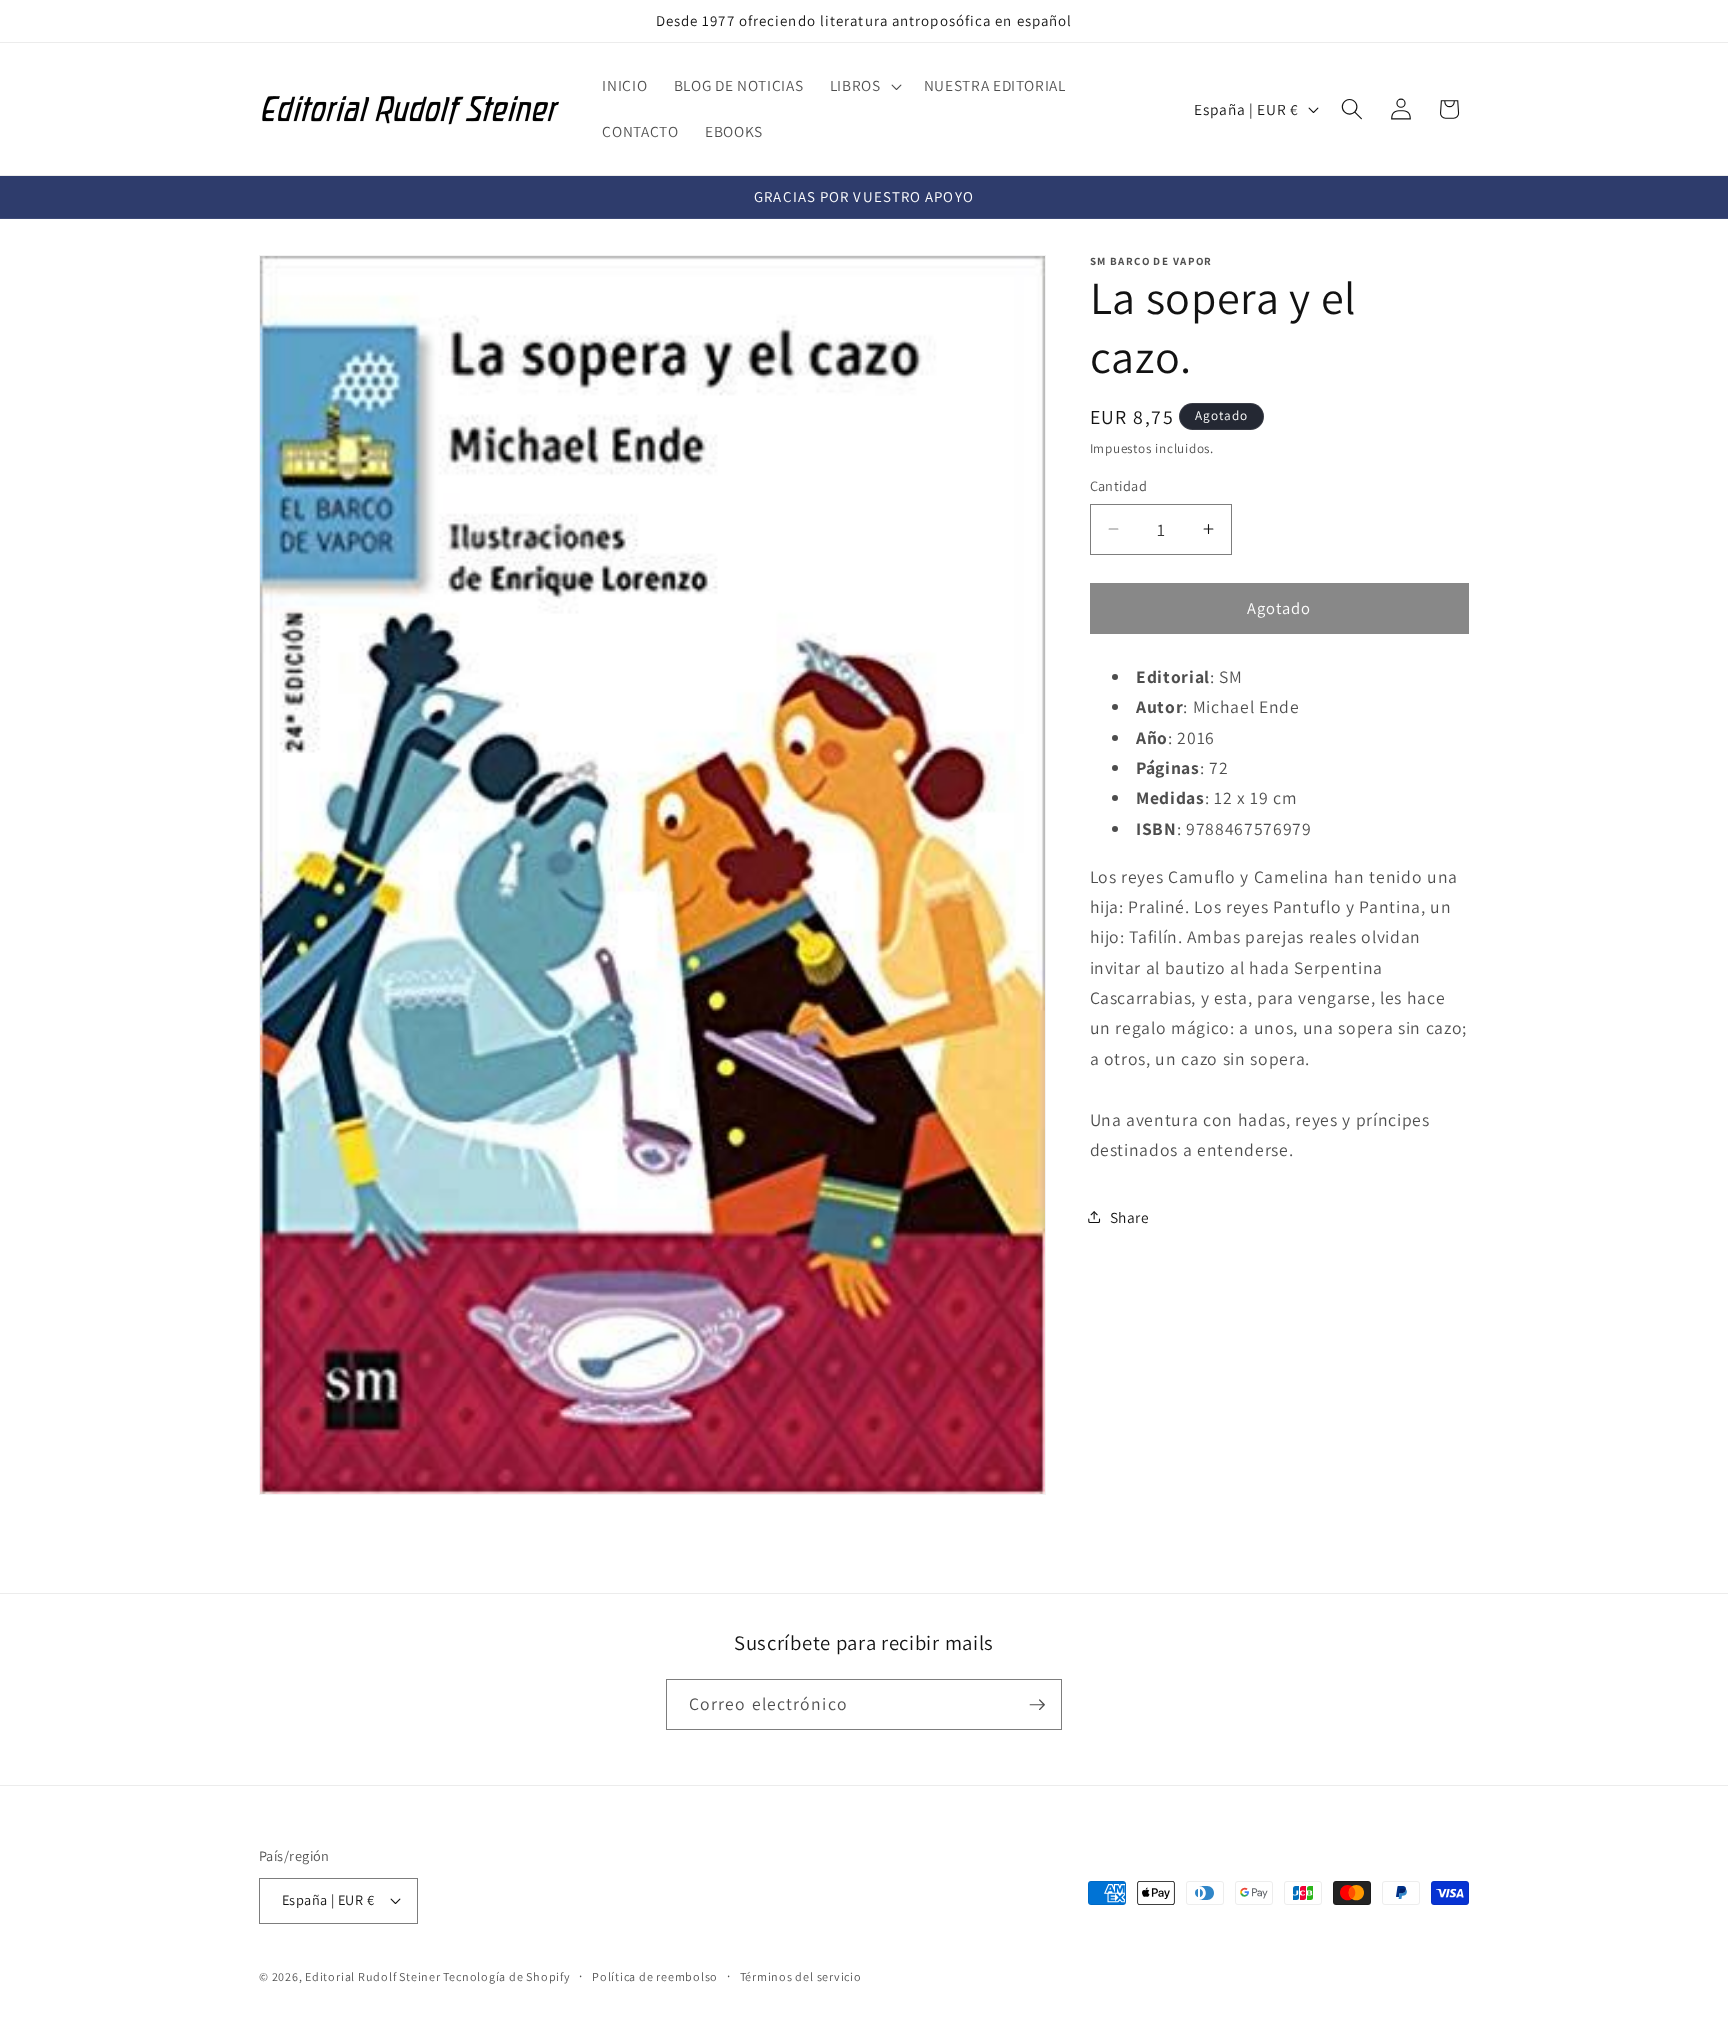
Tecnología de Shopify (506, 1977)
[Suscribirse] (1037, 1705)
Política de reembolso (655, 1976)
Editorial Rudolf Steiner (374, 1977)
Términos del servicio (801, 1976)
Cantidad (1119, 485)
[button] (864, 86)
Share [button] (1130, 1216)
